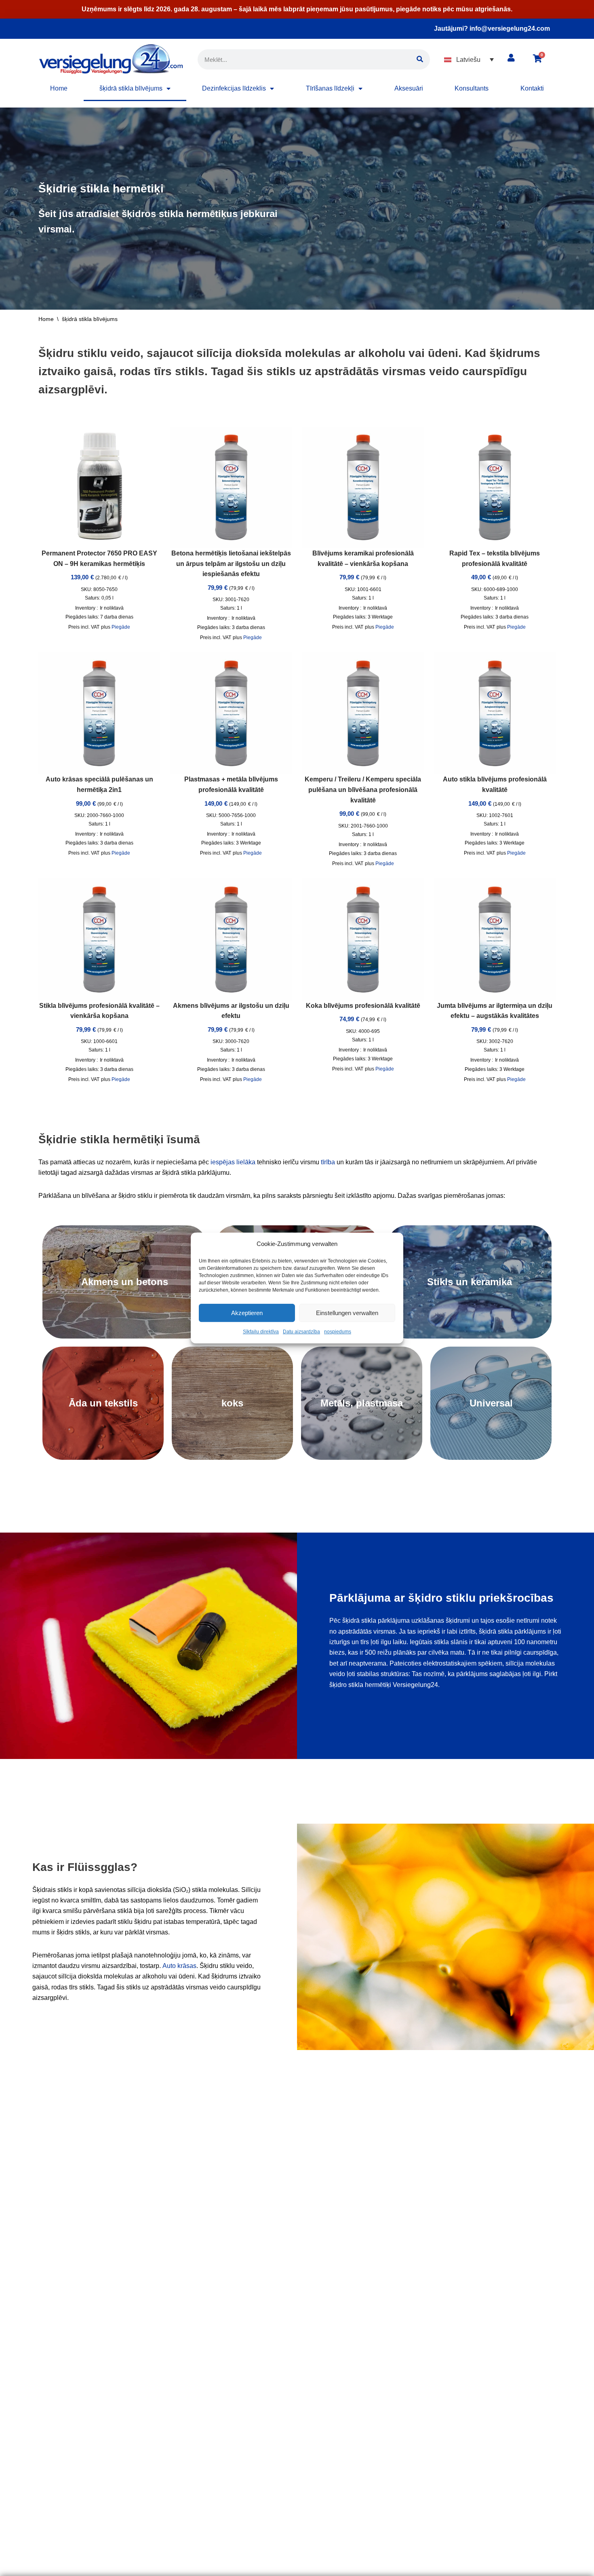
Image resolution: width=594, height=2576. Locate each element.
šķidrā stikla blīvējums (131, 88)
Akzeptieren (247, 1313)
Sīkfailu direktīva (261, 1332)
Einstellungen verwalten (347, 1313)
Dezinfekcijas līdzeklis (234, 88)
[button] (469, 60)
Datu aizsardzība (301, 1332)
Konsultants (472, 88)
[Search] (420, 59)
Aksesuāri (409, 88)
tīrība (328, 1162)
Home (59, 88)
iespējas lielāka (233, 1162)
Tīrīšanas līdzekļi (330, 88)
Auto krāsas (179, 1966)
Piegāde (121, 627)
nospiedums (338, 1332)
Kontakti (532, 88)
